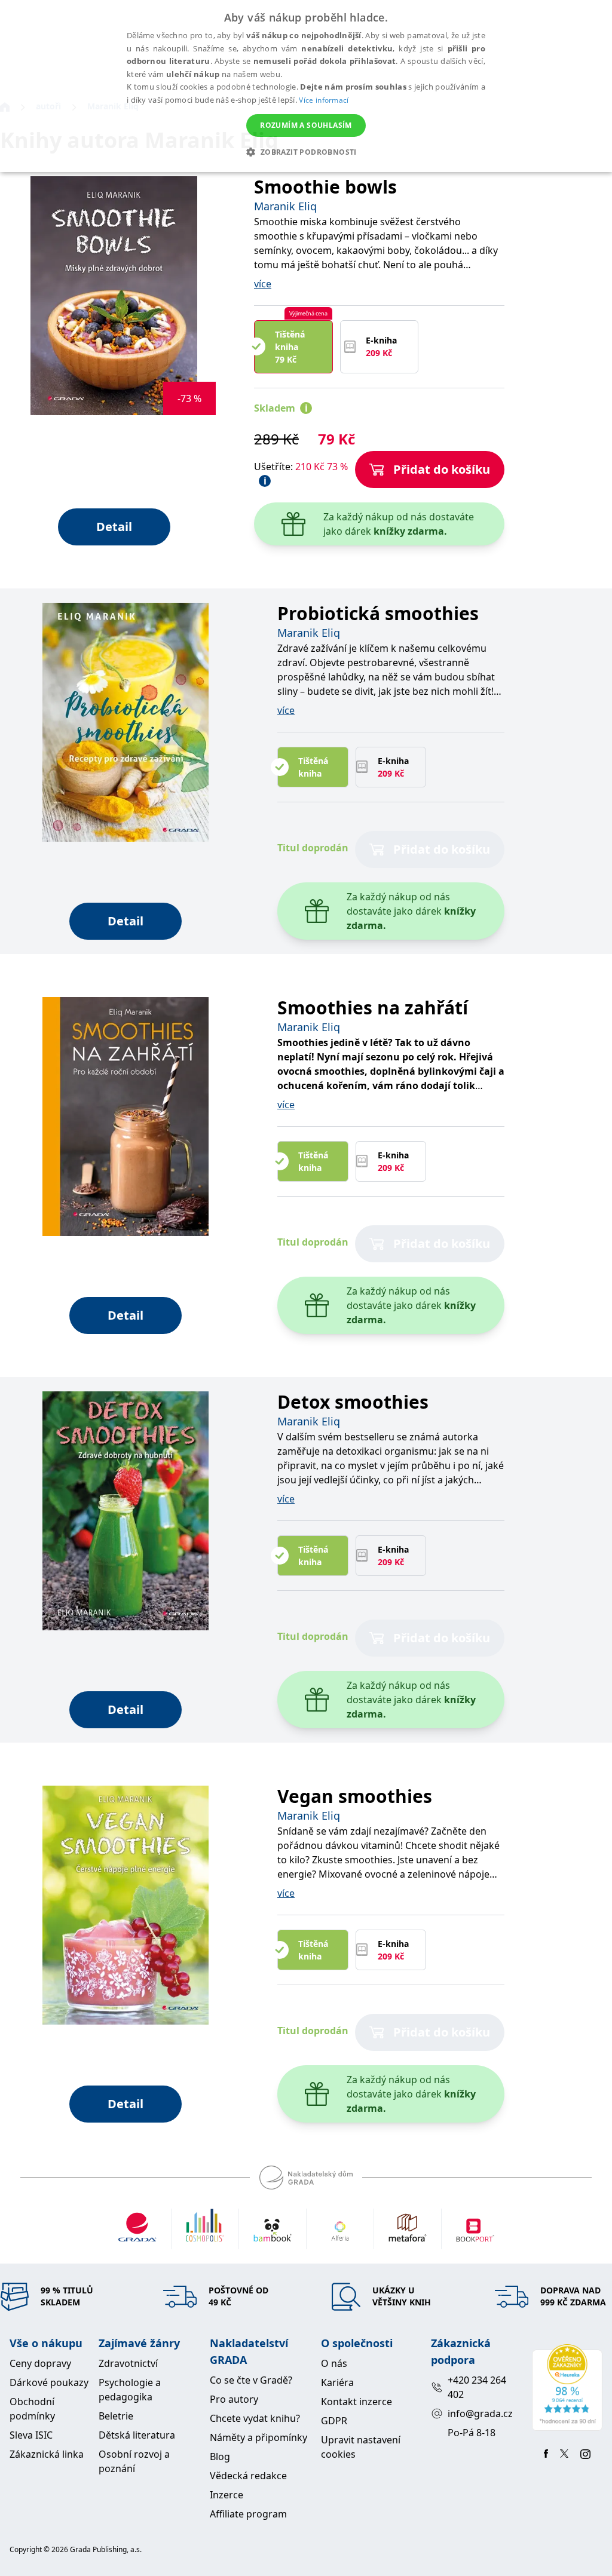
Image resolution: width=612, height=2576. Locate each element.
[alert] (306, 86)
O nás (334, 2363)
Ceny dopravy (40, 2363)
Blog (220, 2457)
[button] (306, 152)
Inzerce (227, 2495)
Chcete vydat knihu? (255, 2418)
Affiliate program (248, 2514)
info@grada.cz (480, 2414)
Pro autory (234, 2399)
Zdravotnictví (128, 2363)
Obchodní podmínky (32, 2409)
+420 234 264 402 (477, 2387)
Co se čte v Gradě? (251, 2380)
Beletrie (116, 2416)
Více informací (324, 100)
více (263, 284)
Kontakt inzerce (357, 2402)
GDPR (334, 2421)
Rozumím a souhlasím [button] (306, 125)
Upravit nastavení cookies (361, 2447)
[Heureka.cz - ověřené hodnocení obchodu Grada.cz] (567, 2388)
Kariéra (337, 2382)
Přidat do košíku (442, 469)
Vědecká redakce (248, 2476)
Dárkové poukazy (49, 2382)
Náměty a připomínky (258, 2437)
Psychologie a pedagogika (130, 2390)
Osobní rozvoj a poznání (134, 2461)
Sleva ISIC (31, 2435)
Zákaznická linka (47, 2454)
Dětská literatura (137, 2435)
